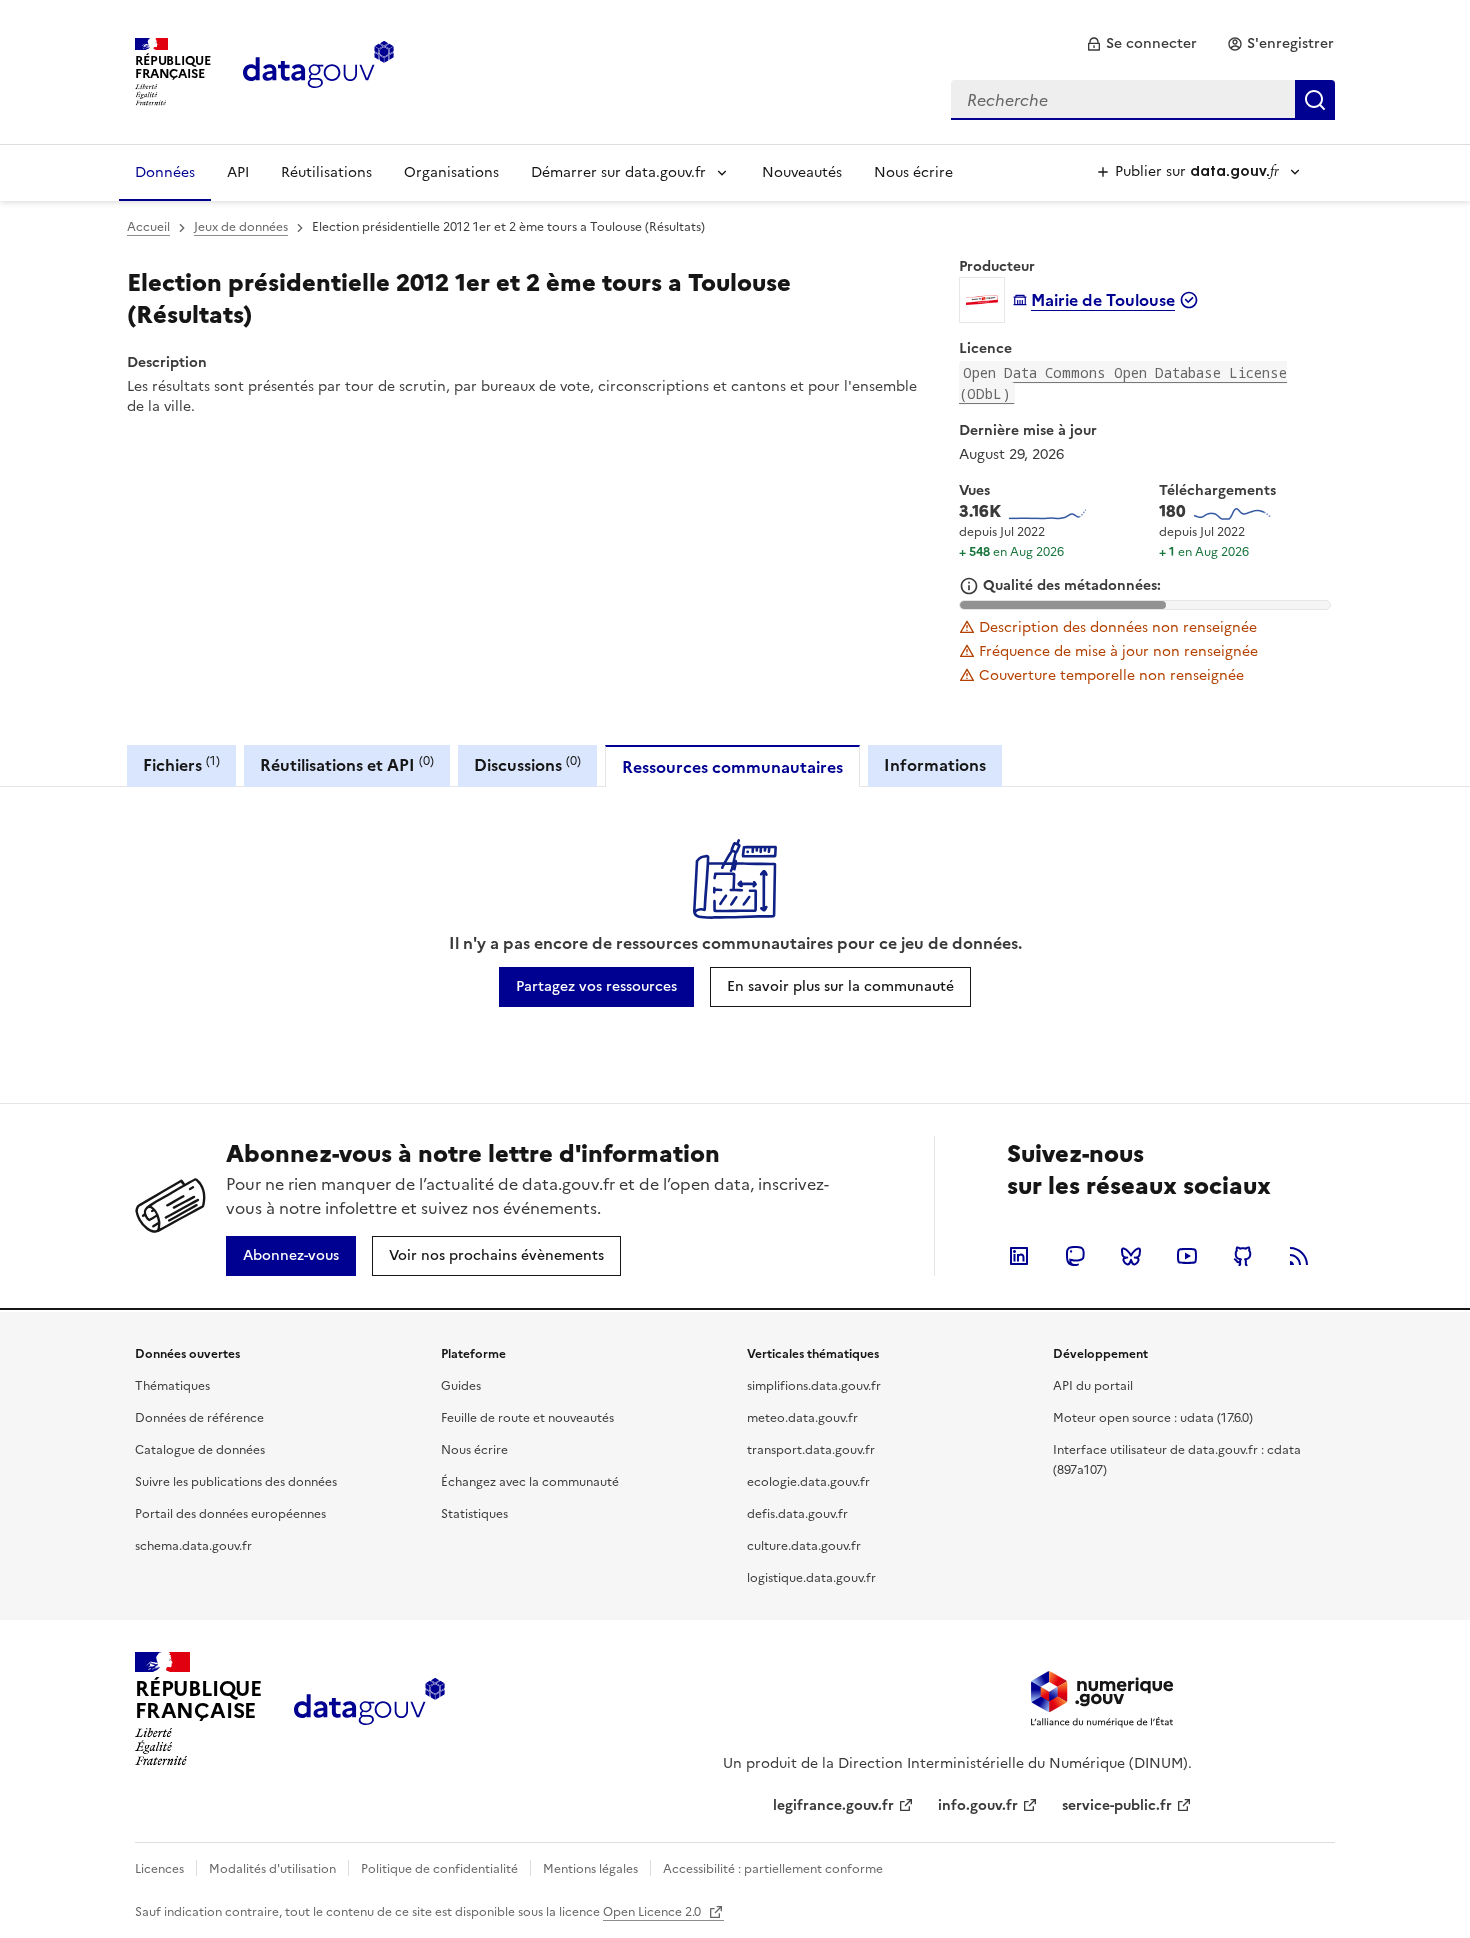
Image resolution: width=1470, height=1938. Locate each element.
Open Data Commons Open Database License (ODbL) (1123, 383)
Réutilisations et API (347, 764)
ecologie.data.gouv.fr (808, 1482)
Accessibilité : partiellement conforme (773, 1869)
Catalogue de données (200, 1450)
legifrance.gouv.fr (833, 1805)
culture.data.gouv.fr (804, 1546)
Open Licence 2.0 (653, 1912)
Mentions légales (590, 1869)
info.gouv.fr (978, 1805)
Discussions (527, 764)
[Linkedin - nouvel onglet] (1019, 1256)
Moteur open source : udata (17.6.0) (1153, 1418)
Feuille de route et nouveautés (527, 1418)
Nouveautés (802, 172)
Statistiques (474, 1514)
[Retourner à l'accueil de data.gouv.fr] (318, 70)
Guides (461, 1386)
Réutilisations (326, 172)
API (238, 172)
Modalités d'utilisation (272, 1869)
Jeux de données (241, 227)
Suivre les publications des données (236, 1482)
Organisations (451, 172)
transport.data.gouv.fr (811, 1450)
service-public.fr (1117, 1805)
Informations (935, 765)
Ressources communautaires (732, 767)
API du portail (1093, 1386)
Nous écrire (913, 172)
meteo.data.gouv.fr (802, 1418)
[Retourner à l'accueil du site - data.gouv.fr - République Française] (369, 1709)
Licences (159, 1869)
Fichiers (181, 764)
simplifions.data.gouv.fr (814, 1386)
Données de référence (199, 1418)
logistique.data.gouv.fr (811, 1578)
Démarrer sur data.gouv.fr (618, 172)
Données (165, 172)
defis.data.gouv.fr (797, 1514)
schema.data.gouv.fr (193, 1546)
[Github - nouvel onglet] (1243, 1256)
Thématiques (172, 1386)
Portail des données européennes (230, 1514)
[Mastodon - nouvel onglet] (1075, 1256)
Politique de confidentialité (439, 1869)
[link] (1141, 44)
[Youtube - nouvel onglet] (1187, 1256)
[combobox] (1143, 100)
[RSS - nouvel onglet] (1299, 1256)
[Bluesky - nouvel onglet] (1131, 1256)
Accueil (148, 227)
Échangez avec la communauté (530, 1482)
